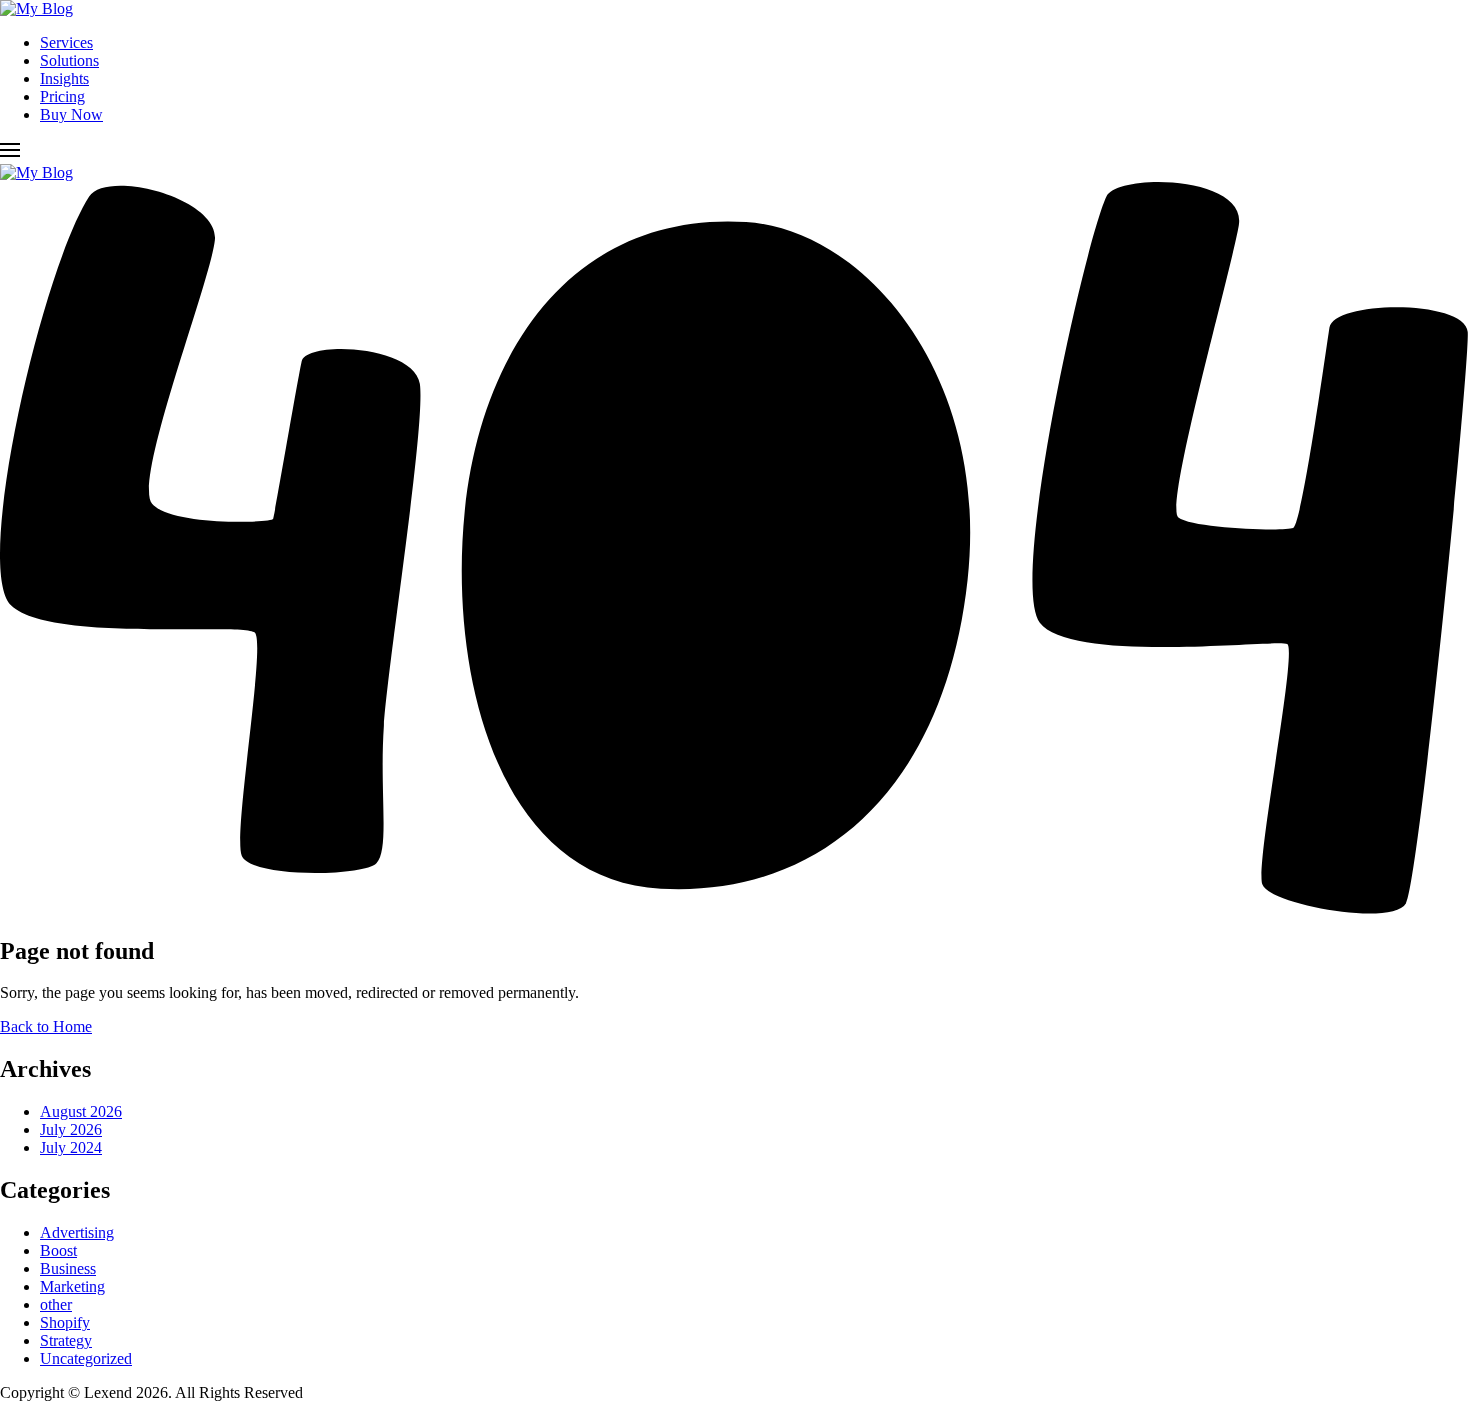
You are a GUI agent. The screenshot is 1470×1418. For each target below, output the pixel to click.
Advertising (77, 1232)
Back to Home (46, 1026)
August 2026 (81, 1111)
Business (68, 1268)
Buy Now (71, 114)
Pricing (62, 96)
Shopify (65, 1322)
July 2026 (71, 1129)
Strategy (66, 1340)
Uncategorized (86, 1358)
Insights (64, 78)
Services (66, 42)
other (56, 1304)
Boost (58, 1250)
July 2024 (71, 1147)
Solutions (69, 60)
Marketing (72, 1286)
